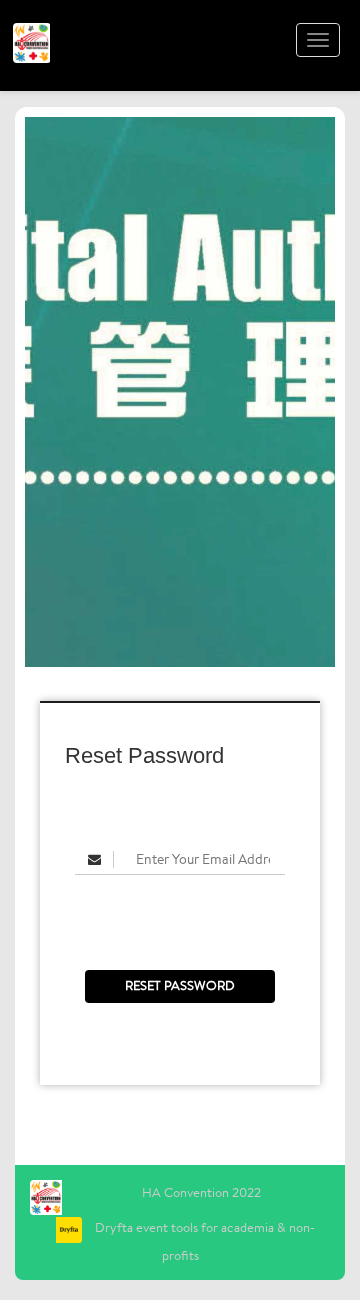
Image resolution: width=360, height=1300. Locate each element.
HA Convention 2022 (201, 1192)
